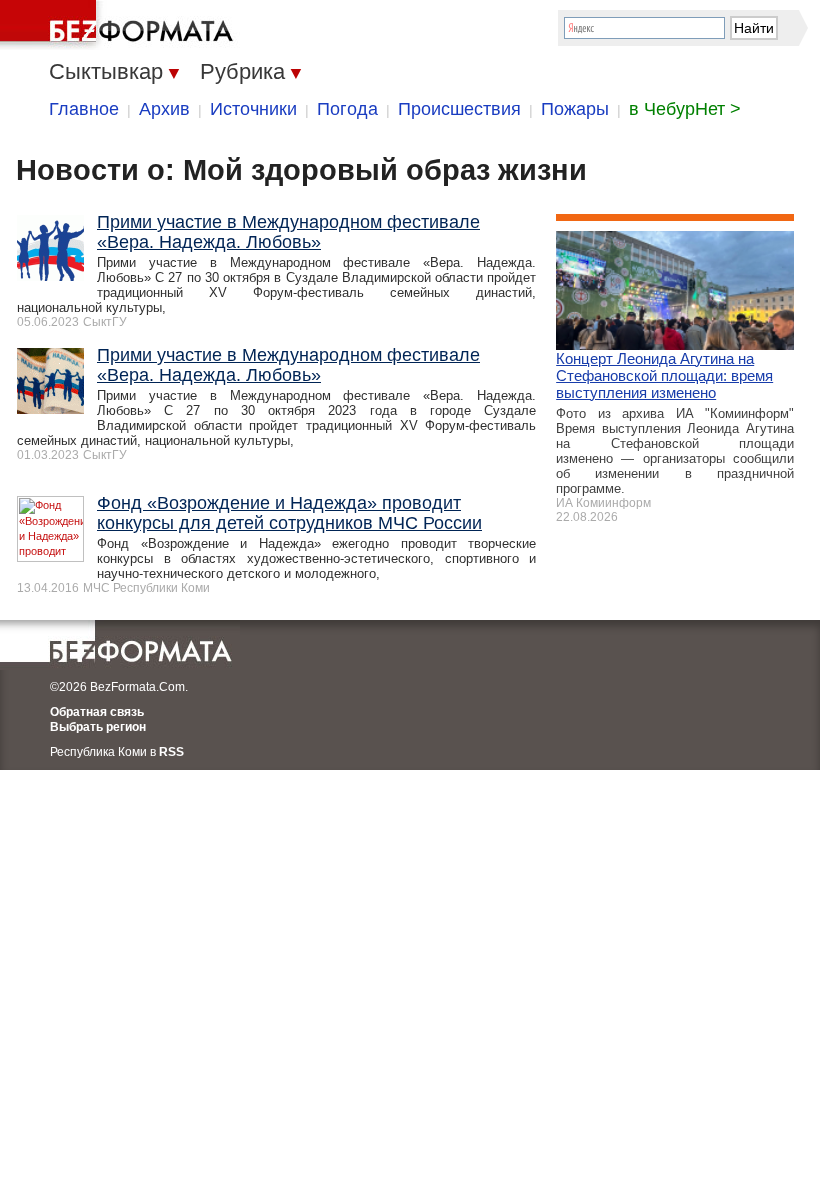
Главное (84, 109)
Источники (253, 109)
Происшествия (459, 109)
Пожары (575, 109)
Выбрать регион (98, 727)
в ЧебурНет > (685, 109)
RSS (171, 752)
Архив (164, 109)
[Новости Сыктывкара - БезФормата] (120, 25)
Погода (347, 109)
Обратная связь (97, 712)
